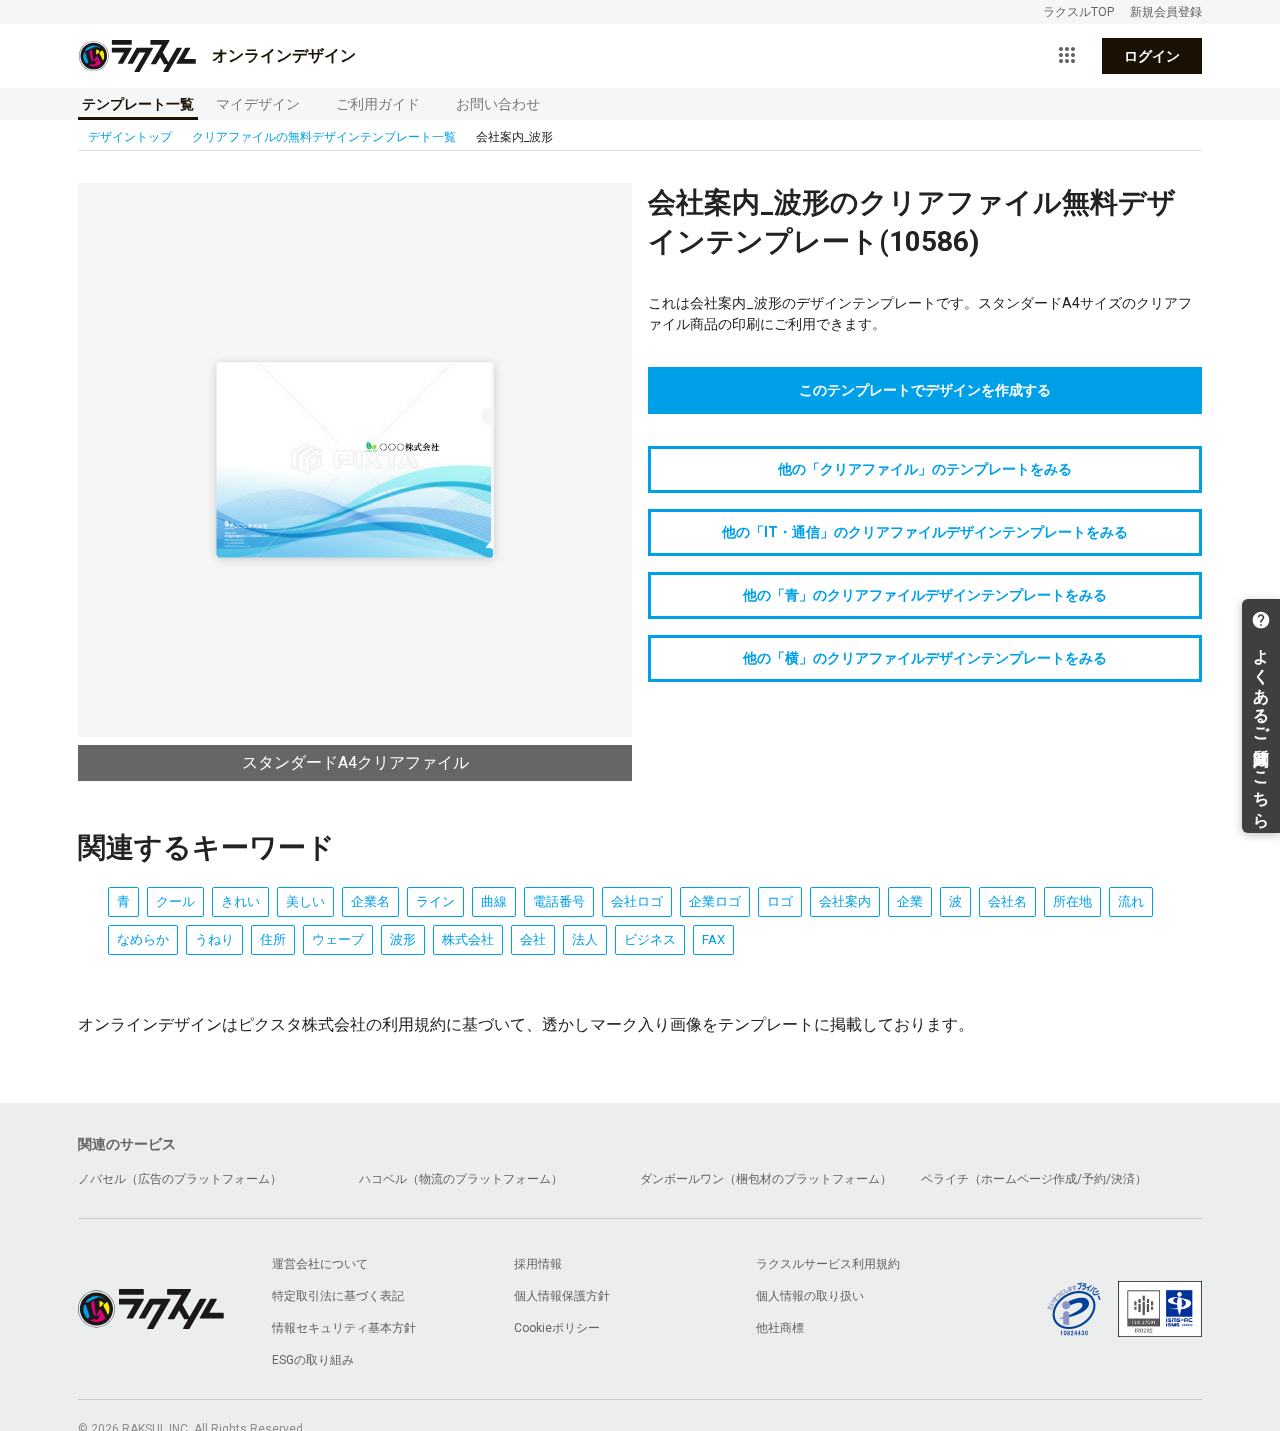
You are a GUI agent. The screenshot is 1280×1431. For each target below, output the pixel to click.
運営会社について (320, 1264)
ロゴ (780, 901)
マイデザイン (258, 104)
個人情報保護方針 (562, 1296)
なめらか (143, 939)
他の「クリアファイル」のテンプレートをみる (925, 469)
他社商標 (780, 1328)
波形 (403, 939)
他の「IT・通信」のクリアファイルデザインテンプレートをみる (925, 532)
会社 (533, 939)
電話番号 (559, 901)
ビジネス (650, 939)
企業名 (370, 901)
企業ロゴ (715, 901)
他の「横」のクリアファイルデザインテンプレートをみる (925, 658)
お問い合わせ (498, 104)
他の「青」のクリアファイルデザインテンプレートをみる (925, 595)
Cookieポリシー (557, 1328)
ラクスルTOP (1078, 12)
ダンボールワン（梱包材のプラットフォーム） (766, 1179)
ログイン (1152, 56)
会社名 (1007, 901)
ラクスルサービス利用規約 (828, 1264)
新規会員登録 (1166, 12)
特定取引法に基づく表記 (338, 1296)
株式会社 (468, 939)
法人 (585, 939)
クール (175, 901)
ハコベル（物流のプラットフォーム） (461, 1179)
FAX (713, 939)
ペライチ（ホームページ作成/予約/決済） (1034, 1179)
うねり (214, 939)
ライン (435, 901)
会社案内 (845, 901)
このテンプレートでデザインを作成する (925, 390)
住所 (273, 939)
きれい (240, 901)
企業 (910, 901)
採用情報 (538, 1264)
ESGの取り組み (313, 1360)
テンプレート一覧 (138, 104)
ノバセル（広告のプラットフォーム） (180, 1179)
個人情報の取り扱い (810, 1296)
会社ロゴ (637, 901)
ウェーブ (338, 939)
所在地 (1072, 901)
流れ (1131, 901)
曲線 (494, 901)
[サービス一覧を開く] (1067, 56)
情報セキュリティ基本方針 (344, 1328)
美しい (305, 901)
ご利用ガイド (378, 104)
